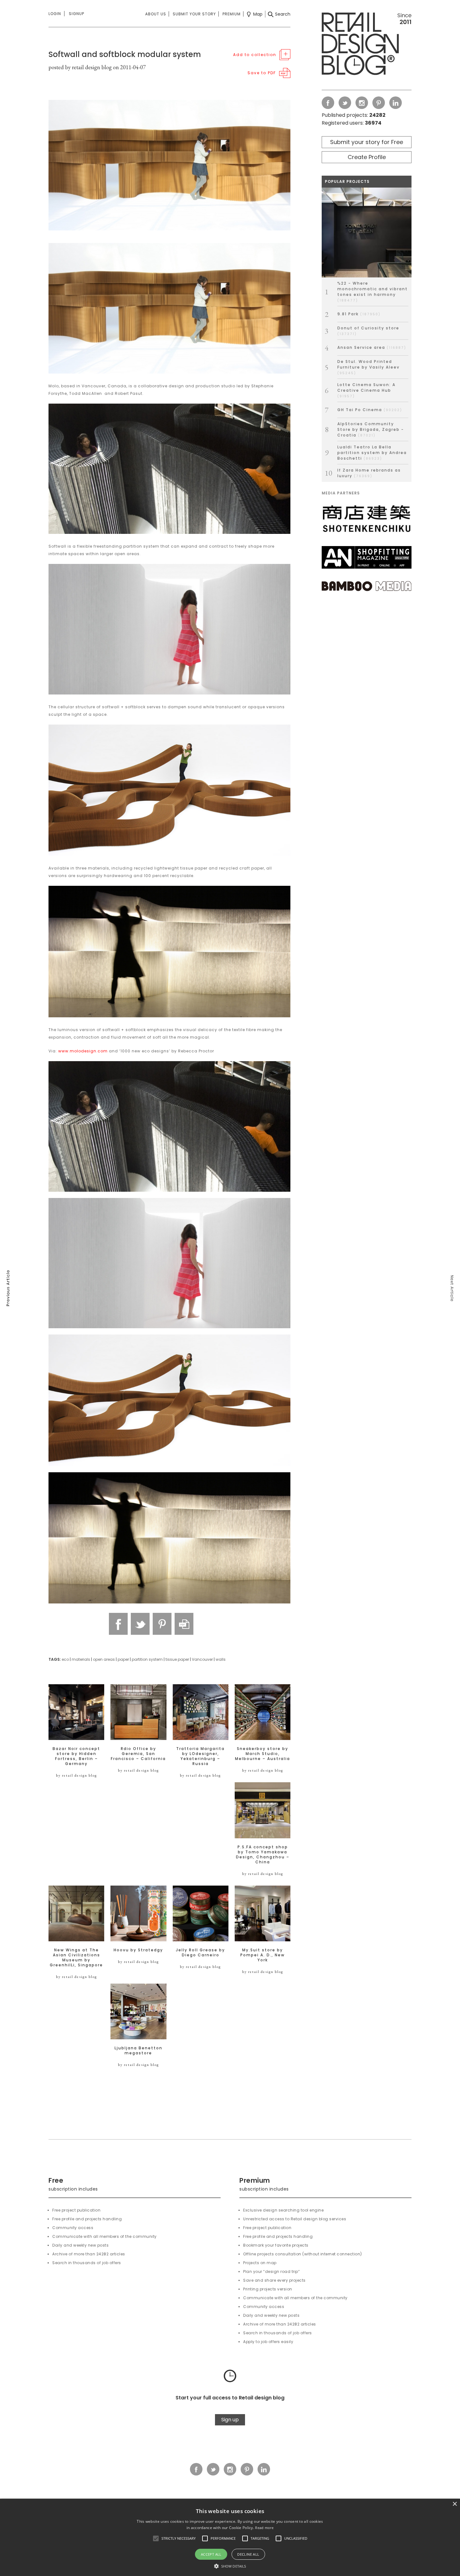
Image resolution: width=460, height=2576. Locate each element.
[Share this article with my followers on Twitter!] (140, 1624)
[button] (156, 2538)
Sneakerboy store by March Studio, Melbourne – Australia (263, 1754)
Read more (264, 2528)
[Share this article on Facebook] (118, 1624)
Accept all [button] (211, 2554)
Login (55, 14)
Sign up (230, 2420)
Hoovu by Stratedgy (138, 1950)
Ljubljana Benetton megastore (138, 2051)
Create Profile (367, 157)
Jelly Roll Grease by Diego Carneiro (200, 1953)
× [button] (455, 2504)
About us (156, 14)
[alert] (230, 2537)
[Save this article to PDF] (184, 1624)
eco (65, 1659)
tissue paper (177, 1659)
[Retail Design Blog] (367, 45)
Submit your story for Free (367, 142)
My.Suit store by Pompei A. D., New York (263, 1955)
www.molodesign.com (83, 1051)
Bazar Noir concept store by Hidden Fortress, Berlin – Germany (76, 1756)
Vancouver (202, 1659)
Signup (77, 14)
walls (221, 1659)
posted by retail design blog (80, 67)
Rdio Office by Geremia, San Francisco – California (138, 1754)
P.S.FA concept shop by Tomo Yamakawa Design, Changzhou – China (263, 1855)
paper (123, 1659)
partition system (147, 1659)
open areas (104, 1659)
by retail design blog (77, 1775)
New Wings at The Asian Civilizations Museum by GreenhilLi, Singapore (76, 1958)
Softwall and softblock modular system (125, 54)
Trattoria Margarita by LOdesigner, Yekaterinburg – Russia (200, 1756)
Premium (232, 14)
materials (81, 1659)
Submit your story (194, 14)
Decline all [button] (248, 2554)
